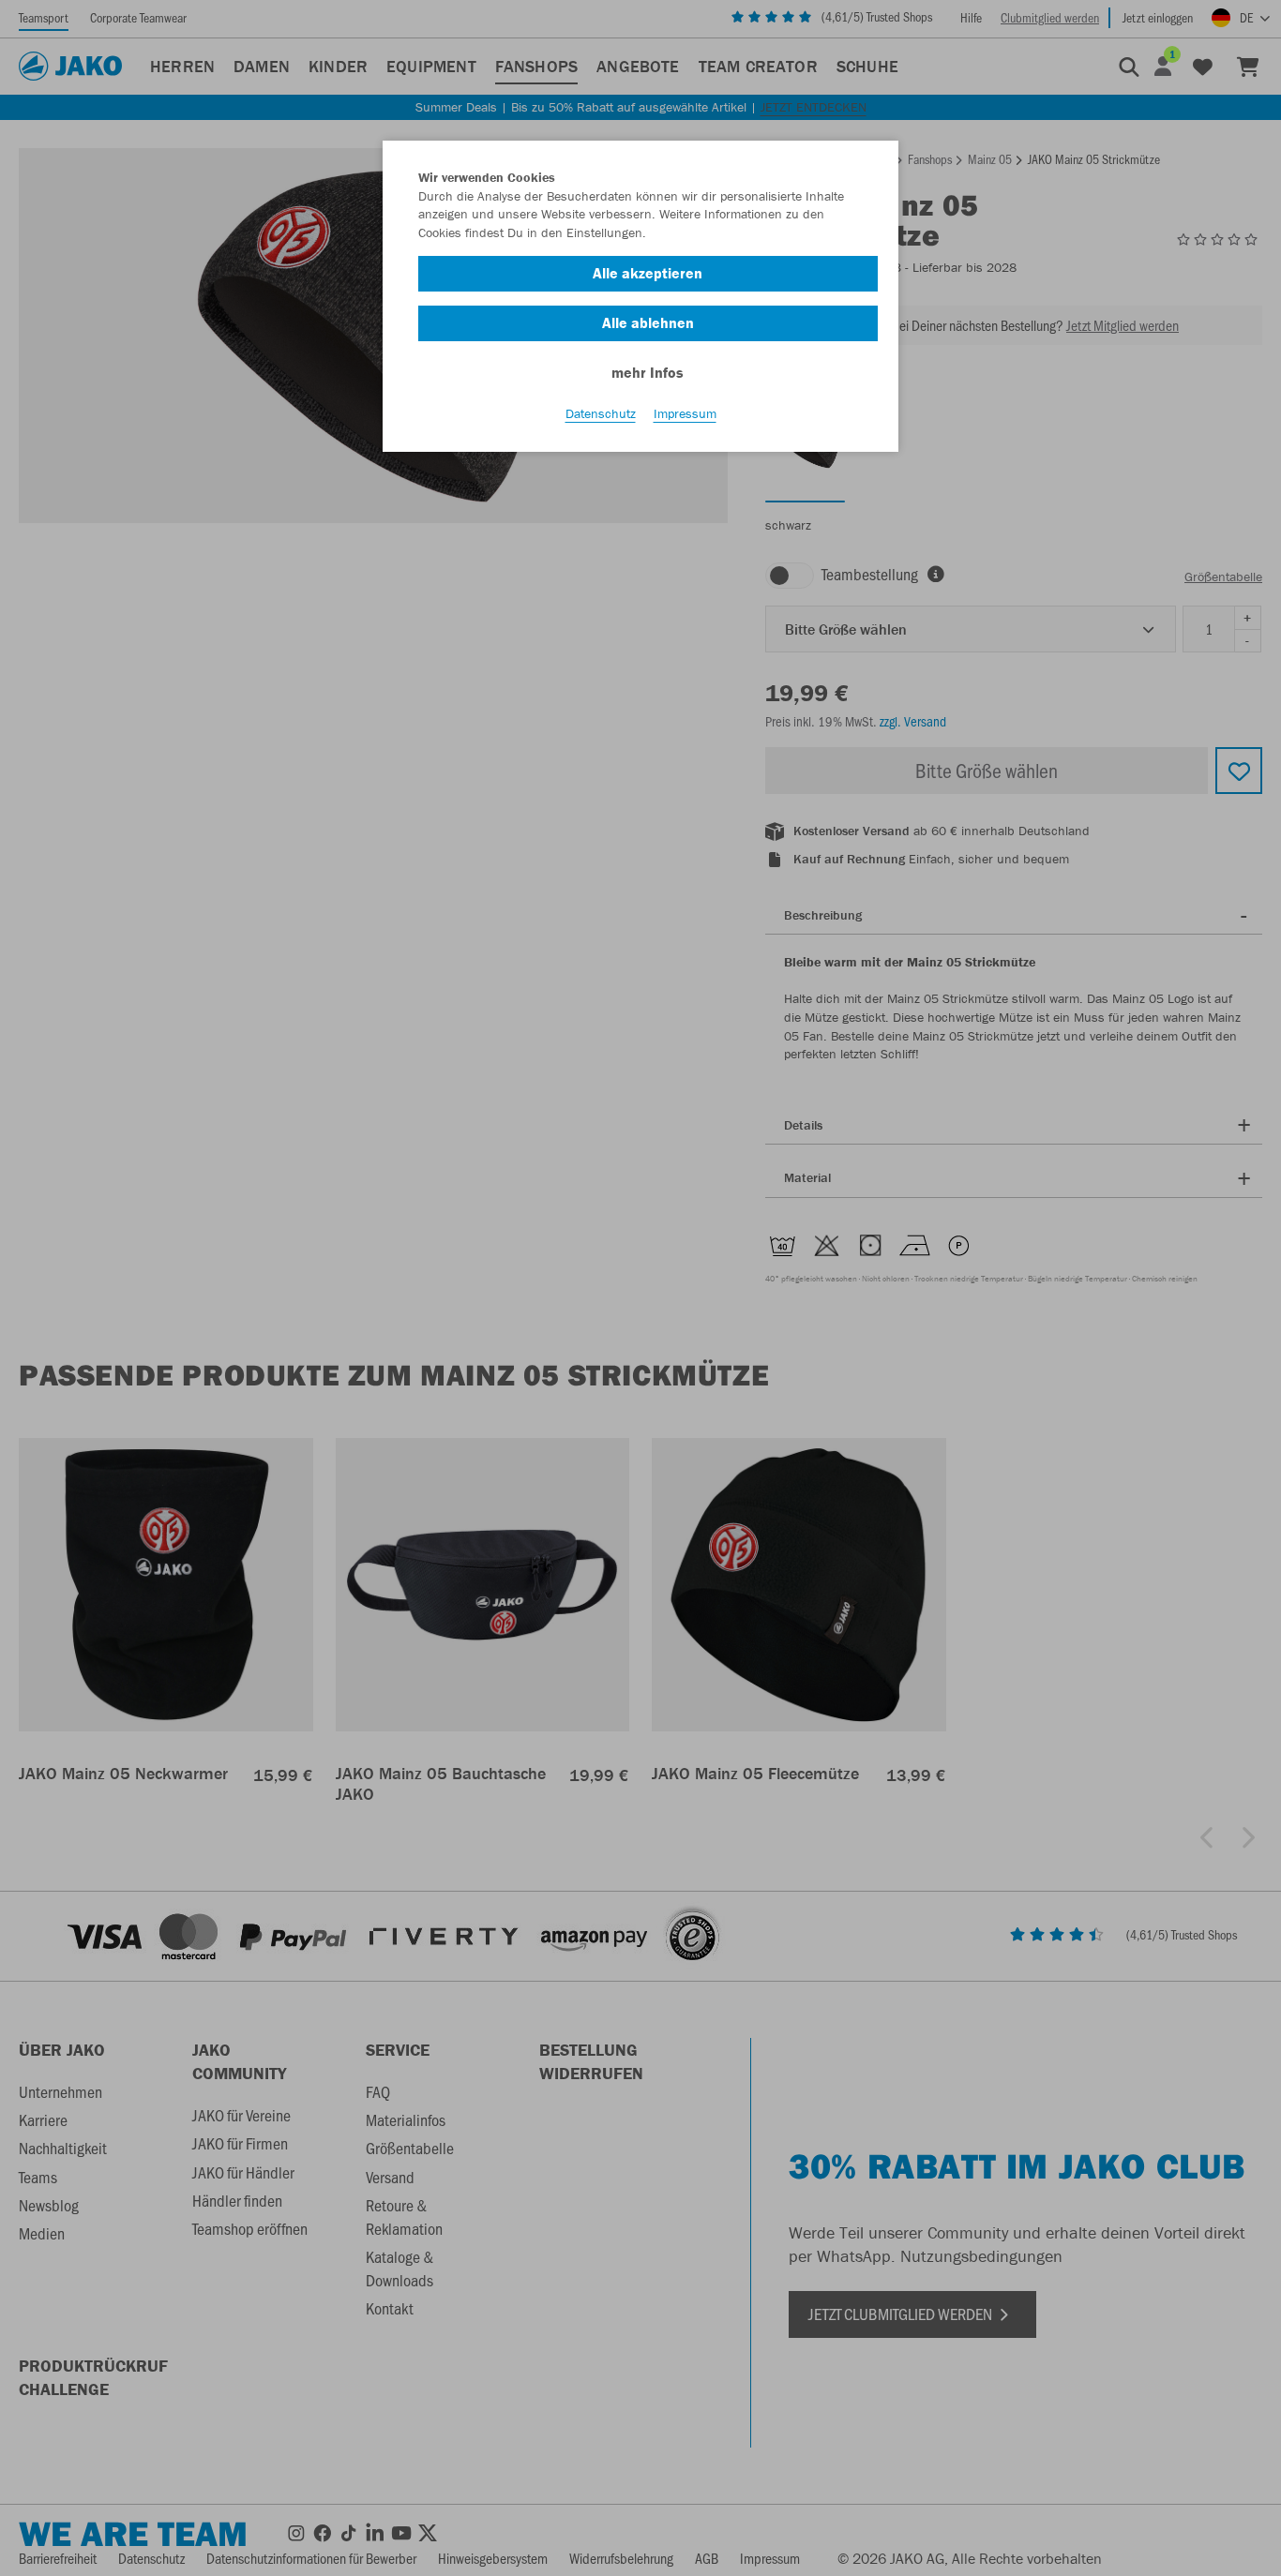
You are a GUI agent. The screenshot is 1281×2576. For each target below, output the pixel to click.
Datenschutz (601, 413)
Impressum (685, 413)
